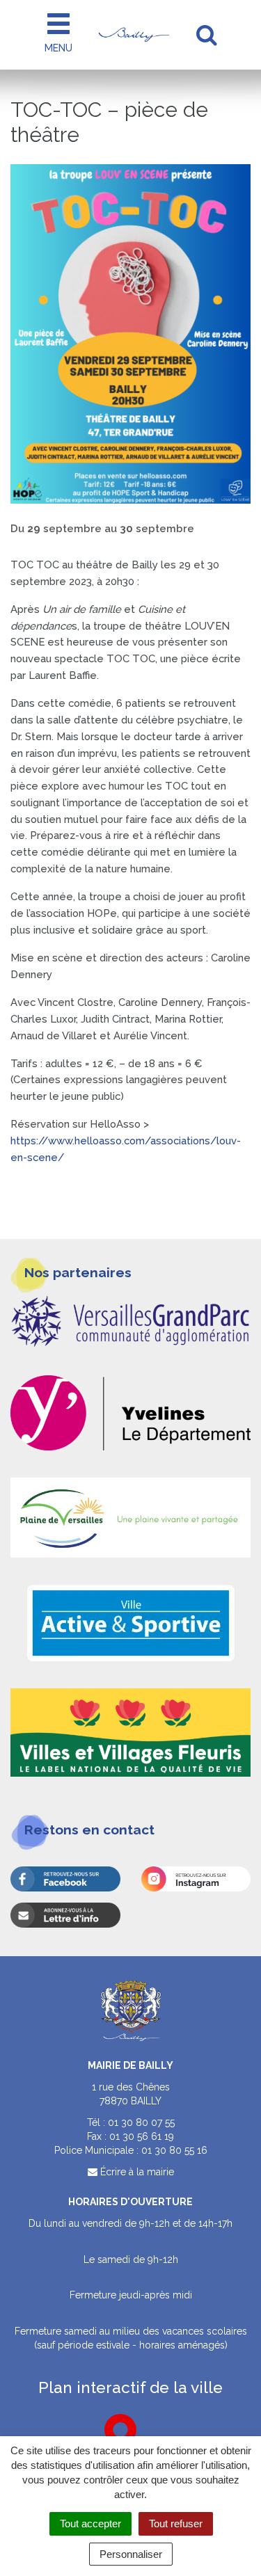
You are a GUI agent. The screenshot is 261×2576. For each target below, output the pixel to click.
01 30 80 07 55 (141, 2122)
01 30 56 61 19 (142, 2136)
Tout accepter (90, 2523)
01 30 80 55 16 (174, 2150)
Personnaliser (131, 2554)
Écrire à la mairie (136, 2172)
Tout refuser (176, 2523)
